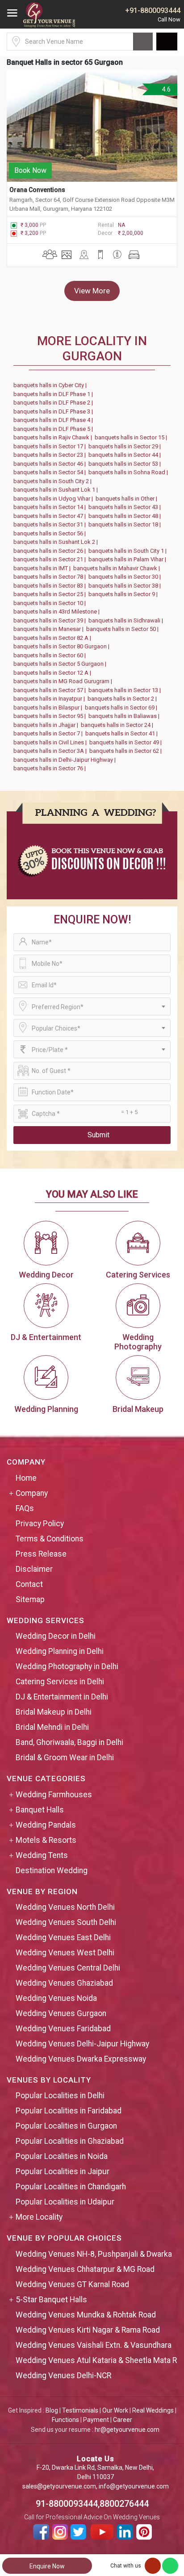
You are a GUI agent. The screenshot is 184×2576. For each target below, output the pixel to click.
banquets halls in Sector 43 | (126, 507)
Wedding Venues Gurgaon (61, 2013)
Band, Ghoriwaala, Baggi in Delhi (69, 1742)
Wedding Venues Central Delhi (68, 1968)
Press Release (41, 1554)
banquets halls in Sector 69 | (122, 708)
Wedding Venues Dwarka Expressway (81, 2059)
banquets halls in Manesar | (50, 629)
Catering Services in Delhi (60, 1682)
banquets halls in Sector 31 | (51, 524)
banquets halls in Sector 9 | (124, 594)
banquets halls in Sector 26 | (51, 551)
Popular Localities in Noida (62, 2156)
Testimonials (80, 2410)
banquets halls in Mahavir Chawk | (118, 568)
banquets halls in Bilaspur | (49, 708)
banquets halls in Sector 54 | (51, 472)
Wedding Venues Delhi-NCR (63, 2376)
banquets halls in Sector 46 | (51, 464)
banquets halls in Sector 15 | (132, 437)
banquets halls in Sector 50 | (124, 629)
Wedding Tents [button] (42, 1855)
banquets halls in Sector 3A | (51, 751)
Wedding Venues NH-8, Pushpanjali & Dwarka (94, 2254)
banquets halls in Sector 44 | (126, 455)
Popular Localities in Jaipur (63, 2171)
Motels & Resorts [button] (46, 1840)
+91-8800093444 (153, 10)
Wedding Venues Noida (56, 1998)
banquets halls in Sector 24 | (118, 725)
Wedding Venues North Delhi (65, 1907)
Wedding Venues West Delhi (65, 1953)
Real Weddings (153, 2410)
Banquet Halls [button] (40, 1810)
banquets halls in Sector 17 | (51, 446)
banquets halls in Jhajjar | (47, 725)
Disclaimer (34, 1569)
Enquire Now (47, 2566)
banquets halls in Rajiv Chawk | (54, 437)
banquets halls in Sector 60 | (51, 655)
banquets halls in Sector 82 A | (54, 638)
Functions (65, 2420)
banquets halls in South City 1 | (129, 551)
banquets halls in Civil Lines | (51, 742)
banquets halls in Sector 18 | (126, 524)
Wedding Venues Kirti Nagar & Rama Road (88, 2330)
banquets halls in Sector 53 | (126, 464)
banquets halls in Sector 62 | (127, 751)
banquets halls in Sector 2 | (123, 699)
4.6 (166, 89)
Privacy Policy (40, 1524)
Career (123, 2420)
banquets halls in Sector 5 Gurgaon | (61, 664)
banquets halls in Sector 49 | (127, 742)
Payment (96, 2420)
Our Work (115, 2410)
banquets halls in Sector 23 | (51, 455)
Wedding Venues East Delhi (63, 1937)
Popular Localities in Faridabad (69, 2111)
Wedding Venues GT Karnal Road (72, 2284)
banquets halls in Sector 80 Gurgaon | (63, 646)
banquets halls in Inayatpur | (50, 699)
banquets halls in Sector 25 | (51, 594)
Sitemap (30, 1599)
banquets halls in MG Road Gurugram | (64, 681)
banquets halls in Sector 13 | (126, 690)
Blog (52, 2410)
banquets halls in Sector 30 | (126, 577)
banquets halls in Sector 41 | (123, 733)
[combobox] (92, 1006)
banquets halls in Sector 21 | (51, 559)
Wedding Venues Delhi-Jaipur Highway (82, 2044)
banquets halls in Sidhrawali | (127, 620)
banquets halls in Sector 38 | (126, 586)
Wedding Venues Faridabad (63, 2029)
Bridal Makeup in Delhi (54, 1712)
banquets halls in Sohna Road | (130, 472)
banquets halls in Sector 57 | (51, 690)
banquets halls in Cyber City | (51, 385)
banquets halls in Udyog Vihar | (54, 499)
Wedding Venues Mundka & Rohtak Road (86, 2315)
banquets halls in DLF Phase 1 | (54, 394)
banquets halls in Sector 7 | (49, 733)
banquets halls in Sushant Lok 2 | (57, 542)
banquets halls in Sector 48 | (126, 516)
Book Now (30, 170)
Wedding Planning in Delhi (60, 1651)
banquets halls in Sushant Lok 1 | (57, 490)
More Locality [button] (39, 2217)
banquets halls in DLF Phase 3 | (54, 411)
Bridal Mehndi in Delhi (52, 1727)
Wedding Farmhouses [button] (54, 1795)
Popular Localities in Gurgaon (66, 2126)
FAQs (25, 1508)
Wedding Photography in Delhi (67, 1666)
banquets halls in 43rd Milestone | (58, 612)
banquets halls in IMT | (43, 568)
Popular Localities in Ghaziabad (70, 2141)
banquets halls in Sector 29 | (126, 446)
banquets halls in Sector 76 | (51, 768)
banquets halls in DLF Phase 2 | (54, 403)
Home (26, 1478)
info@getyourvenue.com (134, 2486)
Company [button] (32, 1493)
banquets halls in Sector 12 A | (54, 673)
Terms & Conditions (50, 1539)
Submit (98, 1135)
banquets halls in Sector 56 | (51, 533)
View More (92, 291)
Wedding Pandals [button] (46, 1825)
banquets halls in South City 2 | (54, 481)
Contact (29, 1584)
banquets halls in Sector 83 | (51, 586)
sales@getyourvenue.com (59, 2486)
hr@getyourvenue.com (127, 2430)
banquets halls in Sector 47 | (51, 516)
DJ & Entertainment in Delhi (62, 1697)
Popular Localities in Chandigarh (71, 2187)
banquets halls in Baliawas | (125, 716)
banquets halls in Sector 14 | (51, 507)
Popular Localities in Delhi (60, 2096)
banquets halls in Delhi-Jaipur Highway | (66, 760)
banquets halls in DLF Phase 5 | (54, 429)
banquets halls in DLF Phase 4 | (54, 420)
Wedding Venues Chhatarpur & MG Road (85, 2269)
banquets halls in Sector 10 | (51, 603)
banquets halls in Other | (128, 499)
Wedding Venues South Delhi (66, 1922)
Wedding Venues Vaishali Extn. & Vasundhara (94, 2345)
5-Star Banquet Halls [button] (51, 2300)
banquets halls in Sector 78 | (51, 577)
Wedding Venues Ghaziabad (64, 1983)
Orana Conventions (38, 190)
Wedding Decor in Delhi (56, 1636)
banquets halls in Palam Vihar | (129, 559)
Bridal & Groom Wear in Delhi (65, 1758)
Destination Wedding (52, 1870)
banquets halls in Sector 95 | (51, 716)
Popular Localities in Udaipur (65, 2202)
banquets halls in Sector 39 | (51, 620)
